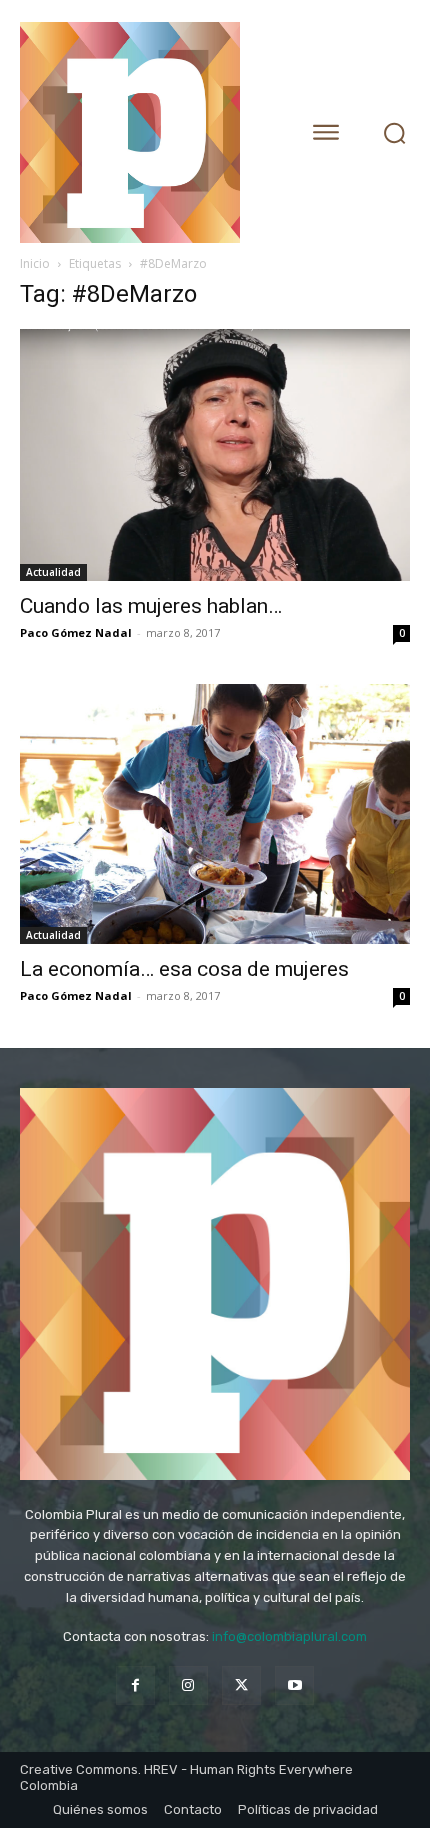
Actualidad (53, 572)
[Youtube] (294, 1685)
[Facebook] (135, 1685)
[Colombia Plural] (145, 132)
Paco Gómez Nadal (76, 632)
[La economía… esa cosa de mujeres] (215, 814)
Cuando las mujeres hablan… (151, 606)
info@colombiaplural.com (289, 1636)
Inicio (35, 263)
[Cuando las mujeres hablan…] (215, 455)
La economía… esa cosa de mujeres (184, 969)
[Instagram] (188, 1685)
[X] (241, 1685)
